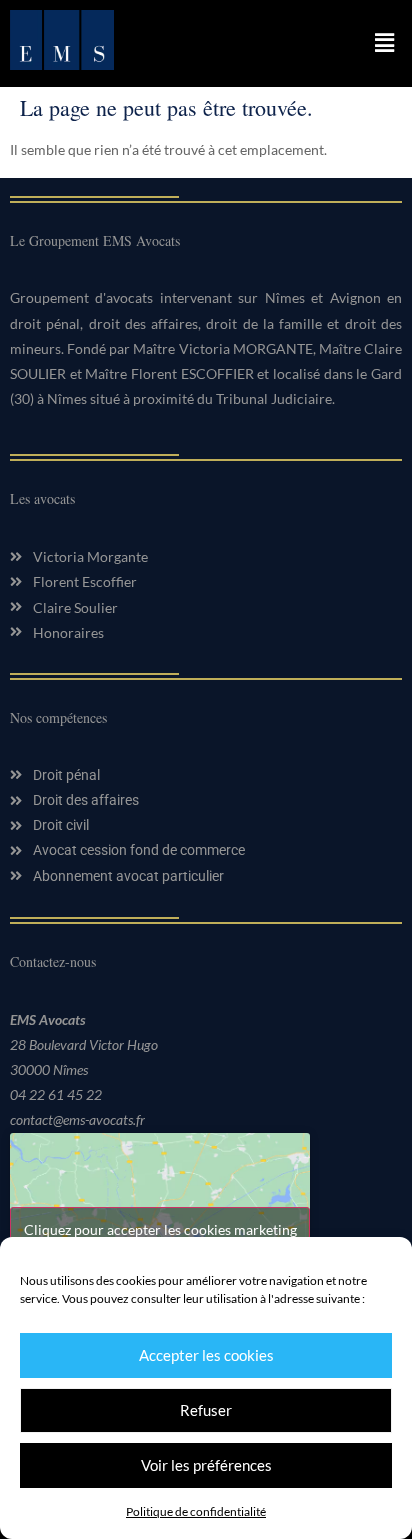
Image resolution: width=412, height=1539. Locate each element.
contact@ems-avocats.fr (77, 1119)
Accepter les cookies (206, 1355)
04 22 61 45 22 (56, 1094)
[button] (385, 43)
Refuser (206, 1410)
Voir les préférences (206, 1465)
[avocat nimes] (62, 64)
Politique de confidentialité (196, 1511)
